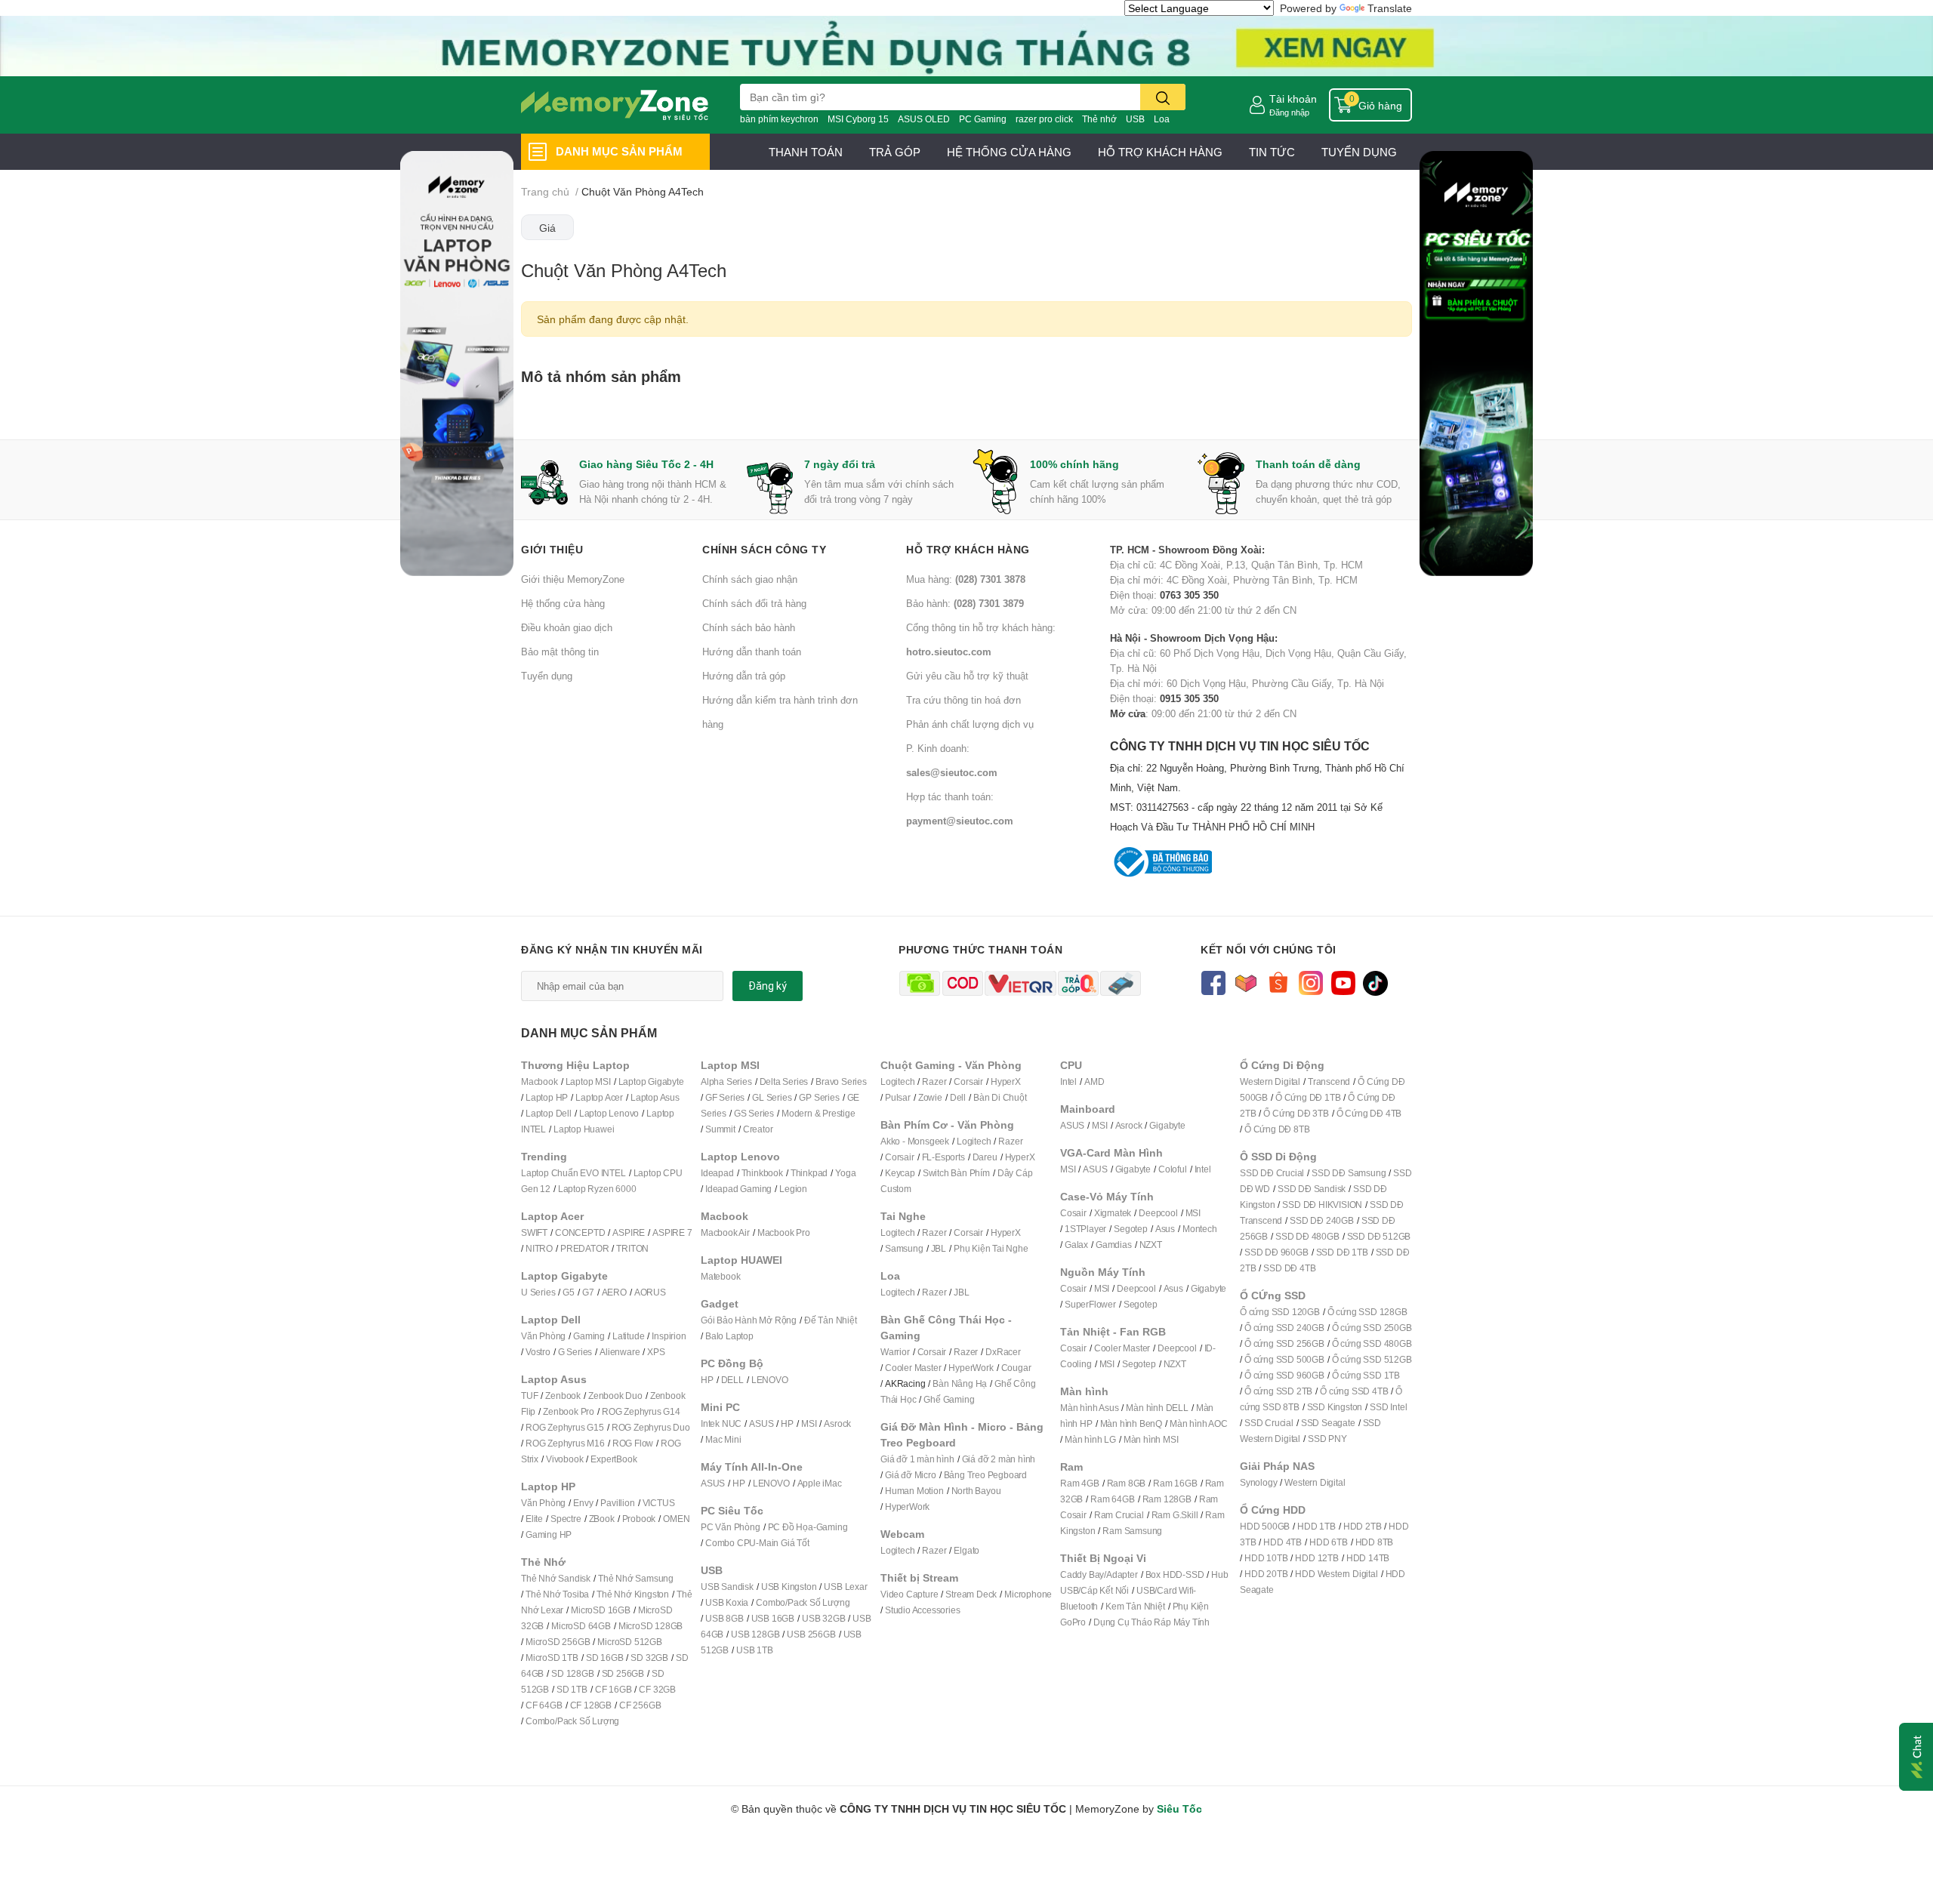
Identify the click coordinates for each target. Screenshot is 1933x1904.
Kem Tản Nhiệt (1135, 1606)
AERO (614, 1292)
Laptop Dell (549, 1113)
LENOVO (770, 1380)
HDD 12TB (1316, 1558)
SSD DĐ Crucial (1272, 1173)
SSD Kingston (1335, 1407)
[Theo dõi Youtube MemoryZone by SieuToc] (1343, 982)
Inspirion (669, 1336)
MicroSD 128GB (650, 1626)
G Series (575, 1352)
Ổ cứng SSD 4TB (1354, 1391)
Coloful (1173, 1169)
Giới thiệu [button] (552, 549)
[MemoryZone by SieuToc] (615, 105)
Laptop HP (547, 1097)
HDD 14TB (1368, 1558)
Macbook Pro (784, 1232)
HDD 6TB (1329, 1542)
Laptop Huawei (584, 1129)
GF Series (725, 1097)
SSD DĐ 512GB (1379, 1236)
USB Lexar (845, 1587)
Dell (958, 1097)
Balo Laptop (729, 1336)
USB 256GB (811, 1634)
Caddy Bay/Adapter (1099, 1574)
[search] (1163, 97)
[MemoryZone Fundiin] (966, 45)
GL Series (772, 1097)
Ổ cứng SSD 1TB (1366, 1375)
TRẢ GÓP (895, 152)
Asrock (837, 1423)
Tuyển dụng (547, 676)
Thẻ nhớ (1099, 119)
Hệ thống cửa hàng (563, 603)
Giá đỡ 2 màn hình (999, 1459)
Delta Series (784, 1081)
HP (707, 1380)
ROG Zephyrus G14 (641, 1411)
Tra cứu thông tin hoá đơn (963, 700)
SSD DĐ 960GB (1276, 1252)
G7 (588, 1292)
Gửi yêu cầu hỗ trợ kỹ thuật (967, 676)
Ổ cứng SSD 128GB (1367, 1312)
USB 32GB (823, 1618)
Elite (534, 1519)
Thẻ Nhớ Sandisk (556, 1578)
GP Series (819, 1097)
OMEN (676, 1519)
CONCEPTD (580, 1232)
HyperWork (971, 1368)
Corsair (968, 1081)
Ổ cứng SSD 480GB (1372, 1343)
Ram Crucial (1119, 1515)
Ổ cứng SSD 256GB (1284, 1343)
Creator (758, 1129)
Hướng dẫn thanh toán (752, 652)
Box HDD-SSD (1175, 1574)
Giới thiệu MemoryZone (573, 579)
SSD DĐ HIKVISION (1322, 1205)
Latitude (628, 1336)
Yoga (845, 1173)
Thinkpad (809, 1173)
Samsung (904, 1248)
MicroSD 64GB (581, 1626)
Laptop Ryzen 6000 (597, 1189)
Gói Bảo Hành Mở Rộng (749, 1320)
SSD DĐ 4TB (1289, 1268)
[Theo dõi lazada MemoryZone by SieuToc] (1246, 982)
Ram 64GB (1112, 1499)
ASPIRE (629, 1232)
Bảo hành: (965, 603)
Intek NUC (721, 1423)
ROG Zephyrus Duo (651, 1427)
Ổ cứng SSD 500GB (1284, 1359)
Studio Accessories (922, 1610)
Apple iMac (820, 1483)
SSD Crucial (1269, 1423)
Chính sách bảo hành (749, 627)
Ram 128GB (1167, 1499)
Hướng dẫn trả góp (744, 676)
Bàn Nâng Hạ (960, 1383)
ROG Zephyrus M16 (565, 1443)
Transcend (1329, 1081)
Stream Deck (971, 1594)
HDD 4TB (1283, 1542)
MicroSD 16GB (601, 1610)
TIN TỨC (1272, 152)
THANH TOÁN (806, 152)
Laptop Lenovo (609, 1113)
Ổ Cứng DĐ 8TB (1277, 1129)
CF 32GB (657, 1689)
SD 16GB (605, 1658)
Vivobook (564, 1459)
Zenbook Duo (615, 1396)
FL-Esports (943, 1157)
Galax (1076, 1245)
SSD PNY (1327, 1439)
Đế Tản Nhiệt (831, 1320)
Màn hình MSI (1151, 1439)
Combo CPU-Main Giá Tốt (757, 1543)
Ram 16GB (1175, 1483)
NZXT (1151, 1245)
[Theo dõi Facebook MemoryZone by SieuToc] (1213, 982)
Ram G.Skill (1175, 1515)
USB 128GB (755, 1634)
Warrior (895, 1352)
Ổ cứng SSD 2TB (1278, 1391)
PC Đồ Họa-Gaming (808, 1527)
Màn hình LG (1090, 1439)
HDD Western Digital (1336, 1574)
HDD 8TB (1375, 1542)
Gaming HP (549, 1534)
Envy (583, 1503)
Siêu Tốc (1179, 1808)
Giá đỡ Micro (911, 1475)
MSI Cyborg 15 (858, 119)
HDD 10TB (1266, 1558)
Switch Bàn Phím (956, 1173)
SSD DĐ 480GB (1307, 1236)
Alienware (620, 1352)
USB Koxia (727, 1602)
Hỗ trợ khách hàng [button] (968, 549)
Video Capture (909, 1594)
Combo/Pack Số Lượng (572, 1721)
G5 (569, 1292)
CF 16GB (614, 1689)
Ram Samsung (1132, 1531)
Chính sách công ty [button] (764, 549)
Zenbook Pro (569, 1411)
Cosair (1073, 1213)
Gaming (589, 1336)
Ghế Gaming (949, 1399)
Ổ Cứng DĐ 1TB (1308, 1097)
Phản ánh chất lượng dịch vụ (970, 724)
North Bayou (976, 1491)
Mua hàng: (966, 579)
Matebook (720, 1276)
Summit (720, 1129)
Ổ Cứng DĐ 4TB (1369, 1113)
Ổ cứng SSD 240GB (1284, 1328)
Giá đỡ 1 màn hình (917, 1459)
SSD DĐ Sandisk (1312, 1189)
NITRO (539, 1248)
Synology (1258, 1482)
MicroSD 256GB (558, 1642)
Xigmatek (1113, 1213)
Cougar (1016, 1368)
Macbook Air (725, 1232)
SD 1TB (572, 1689)
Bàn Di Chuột (1000, 1097)
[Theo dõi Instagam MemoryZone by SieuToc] (1310, 982)
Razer (934, 1081)
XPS (656, 1352)
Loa (1162, 119)
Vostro (538, 1352)
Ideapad (717, 1173)
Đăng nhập (1289, 112)
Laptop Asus (655, 1097)
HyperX (1006, 1081)
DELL (732, 1380)
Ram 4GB (1080, 1483)
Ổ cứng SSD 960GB (1284, 1375)
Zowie (930, 1097)
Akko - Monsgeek (915, 1141)
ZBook (602, 1519)
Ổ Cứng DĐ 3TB (1296, 1113)
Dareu (985, 1157)
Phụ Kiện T (975, 1248)
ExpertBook (614, 1459)
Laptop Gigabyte (651, 1081)
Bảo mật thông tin (560, 652)
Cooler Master (913, 1368)
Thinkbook (762, 1173)
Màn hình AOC (1199, 1423)
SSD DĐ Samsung (1349, 1173)
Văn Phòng (543, 1336)
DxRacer (1003, 1352)
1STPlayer (1085, 1229)
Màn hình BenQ (1131, 1423)
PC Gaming (983, 119)
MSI (809, 1423)
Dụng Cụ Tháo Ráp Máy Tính (1151, 1622)
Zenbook (563, 1396)
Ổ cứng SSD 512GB (1372, 1359)
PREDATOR (584, 1248)
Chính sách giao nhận (750, 579)
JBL (939, 1248)
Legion (793, 1189)
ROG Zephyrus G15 (565, 1427)
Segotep (1131, 1229)
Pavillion (617, 1503)
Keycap (900, 1173)
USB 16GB (773, 1618)
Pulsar (898, 1097)
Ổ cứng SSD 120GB (1280, 1312)
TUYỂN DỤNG (1359, 152)
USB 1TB (755, 1650)
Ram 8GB (1127, 1483)
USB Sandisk (727, 1587)
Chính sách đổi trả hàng (754, 603)
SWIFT (534, 1232)
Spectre (566, 1519)
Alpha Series (726, 1081)
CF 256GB (640, 1705)
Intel (1068, 1081)
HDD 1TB (1316, 1526)
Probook (639, 1519)
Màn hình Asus (1089, 1408)
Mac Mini (723, 1439)
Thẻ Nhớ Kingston (633, 1594)
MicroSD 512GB (629, 1642)
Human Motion (914, 1491)
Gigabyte (1167, 1125)
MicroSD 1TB (552, 1658)
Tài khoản (1293, 99)
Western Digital (1270, 1081)
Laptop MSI (588, 1081)
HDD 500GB (1265, 1526)
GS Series (754, 1113)
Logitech (897, 1081)
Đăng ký (768, 986)
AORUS (650, 1292)
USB (1135, 119)
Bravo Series (841, 1081)
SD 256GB (623, 1673)
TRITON (632, 1248)
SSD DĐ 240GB (1322, 1220)
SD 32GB (649, 1658)
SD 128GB (572, 1673)
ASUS (761, 1423)
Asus (1165, 1229)
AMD (1094, 1081)
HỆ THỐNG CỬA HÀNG (1009, 152)
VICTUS (659, 1503)
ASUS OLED (924, 119)
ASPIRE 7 (672, 1232)
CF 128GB (591, 1705)
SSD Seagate (1328, 1423)
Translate (1390, 8)
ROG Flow (633, 1443)
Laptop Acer (599, 1097)
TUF (529, 1396)
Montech (1200, 1229)
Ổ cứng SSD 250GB (1372, 1328)
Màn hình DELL (1157, 1408)
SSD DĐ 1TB (1342, 1252)
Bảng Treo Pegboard (985, 1475)
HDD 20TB (1266, 1574)
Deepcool (1158, 1213)
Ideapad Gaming (738, 1189)
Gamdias (1114, 1245)
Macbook (540, 1081)
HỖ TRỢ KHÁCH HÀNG (1160, 152)
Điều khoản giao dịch (567, 627)
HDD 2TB (1363, 1526)
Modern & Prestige (819, 1113)
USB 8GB (724, 1618)
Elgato (966, 1550)
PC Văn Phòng (731, 1527)
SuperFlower (1090, 1304)
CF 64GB (544, 1705)
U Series (538, 1292)
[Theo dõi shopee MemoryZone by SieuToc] (1278, 982)
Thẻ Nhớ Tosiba (557, 1594)
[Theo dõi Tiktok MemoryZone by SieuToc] (1375, 982)
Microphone (1028, 1594)
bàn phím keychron (779, 119)
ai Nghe (1013, 1248)
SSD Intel (1388, 1407)
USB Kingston (789, 1587)
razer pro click (1044, 119)
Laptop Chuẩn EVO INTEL (573, 1173)
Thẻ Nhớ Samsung (636, 1578)
